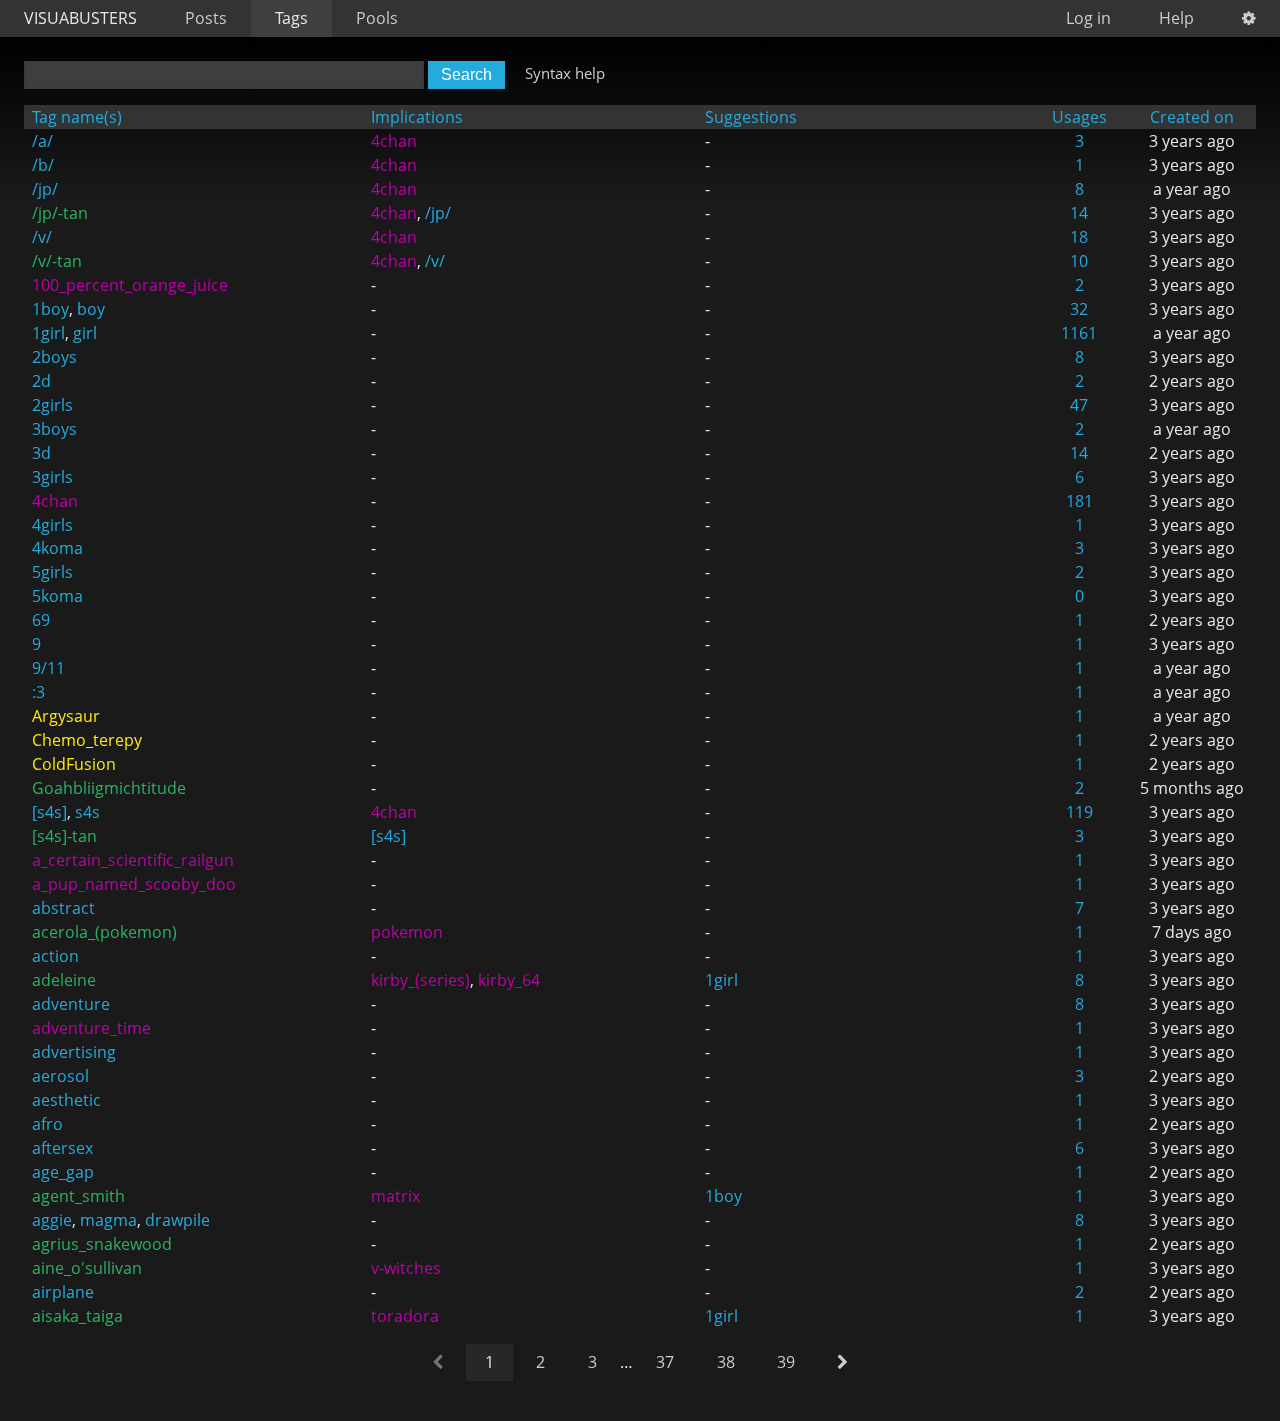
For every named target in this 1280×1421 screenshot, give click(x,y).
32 (1079, 309)
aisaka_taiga (77, 1316)
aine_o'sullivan (87, 1268)
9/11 (48, 668)
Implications (417, 117)
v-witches (406, 1268)
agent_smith (78, 1196)
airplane (63, 1292)
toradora (405, 1316)
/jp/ (45, 189)
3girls (52, 477)
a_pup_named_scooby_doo (134, 884)
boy (91, 309)
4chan (394, 141)
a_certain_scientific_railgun (133, 860)
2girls (52, 405)
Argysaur (66, 716)
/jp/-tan (60, 213)
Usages (1079, 117)
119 (1079, 812)
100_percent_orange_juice (130, 285)
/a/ (42, 141)
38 (726, 1362)
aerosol (60, 1076)
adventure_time (91, 1028)
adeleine (64, 980)
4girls (52, 525)
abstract (63, 908)
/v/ (42, 237)
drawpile (177, 1220)
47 (1079, 405)
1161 (1079, 333)
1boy (50, 309)
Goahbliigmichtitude (109, 788)
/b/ (43, 165)
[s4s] (49, 812)
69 (41, 620)
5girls (52, 572)
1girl (48, 333)
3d (41, 453)
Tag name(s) (77, 117)
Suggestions (751, 117)
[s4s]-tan (64, 836)
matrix (395, 1196)
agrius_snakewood (102, 1244)
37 (665, 1362)
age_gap (63, 1172)
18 (1079, 237)
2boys (54, 357)
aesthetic (66, 1100)
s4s (87, 812)
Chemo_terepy (87, 740)
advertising (74, 1052)
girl (85, 333)
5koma (57, 596)
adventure (71, 1004)
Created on (1192, 117)
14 (1079, 213)
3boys (54, 429)
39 (786, 1362)
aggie (52, 1220)
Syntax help (565, 73)
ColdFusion (74, 764)
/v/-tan (57, 261)
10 (1079, 261)
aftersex (62, 1148)
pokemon (407, 932)
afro (47, 1124)
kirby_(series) (420, 980)
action (55, 956)
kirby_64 (509, 980)
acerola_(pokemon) (104, 932)
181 (1079, 501)
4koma (57, 548)
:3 (38, 692)
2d (41, 381)
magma (108, 1220)
